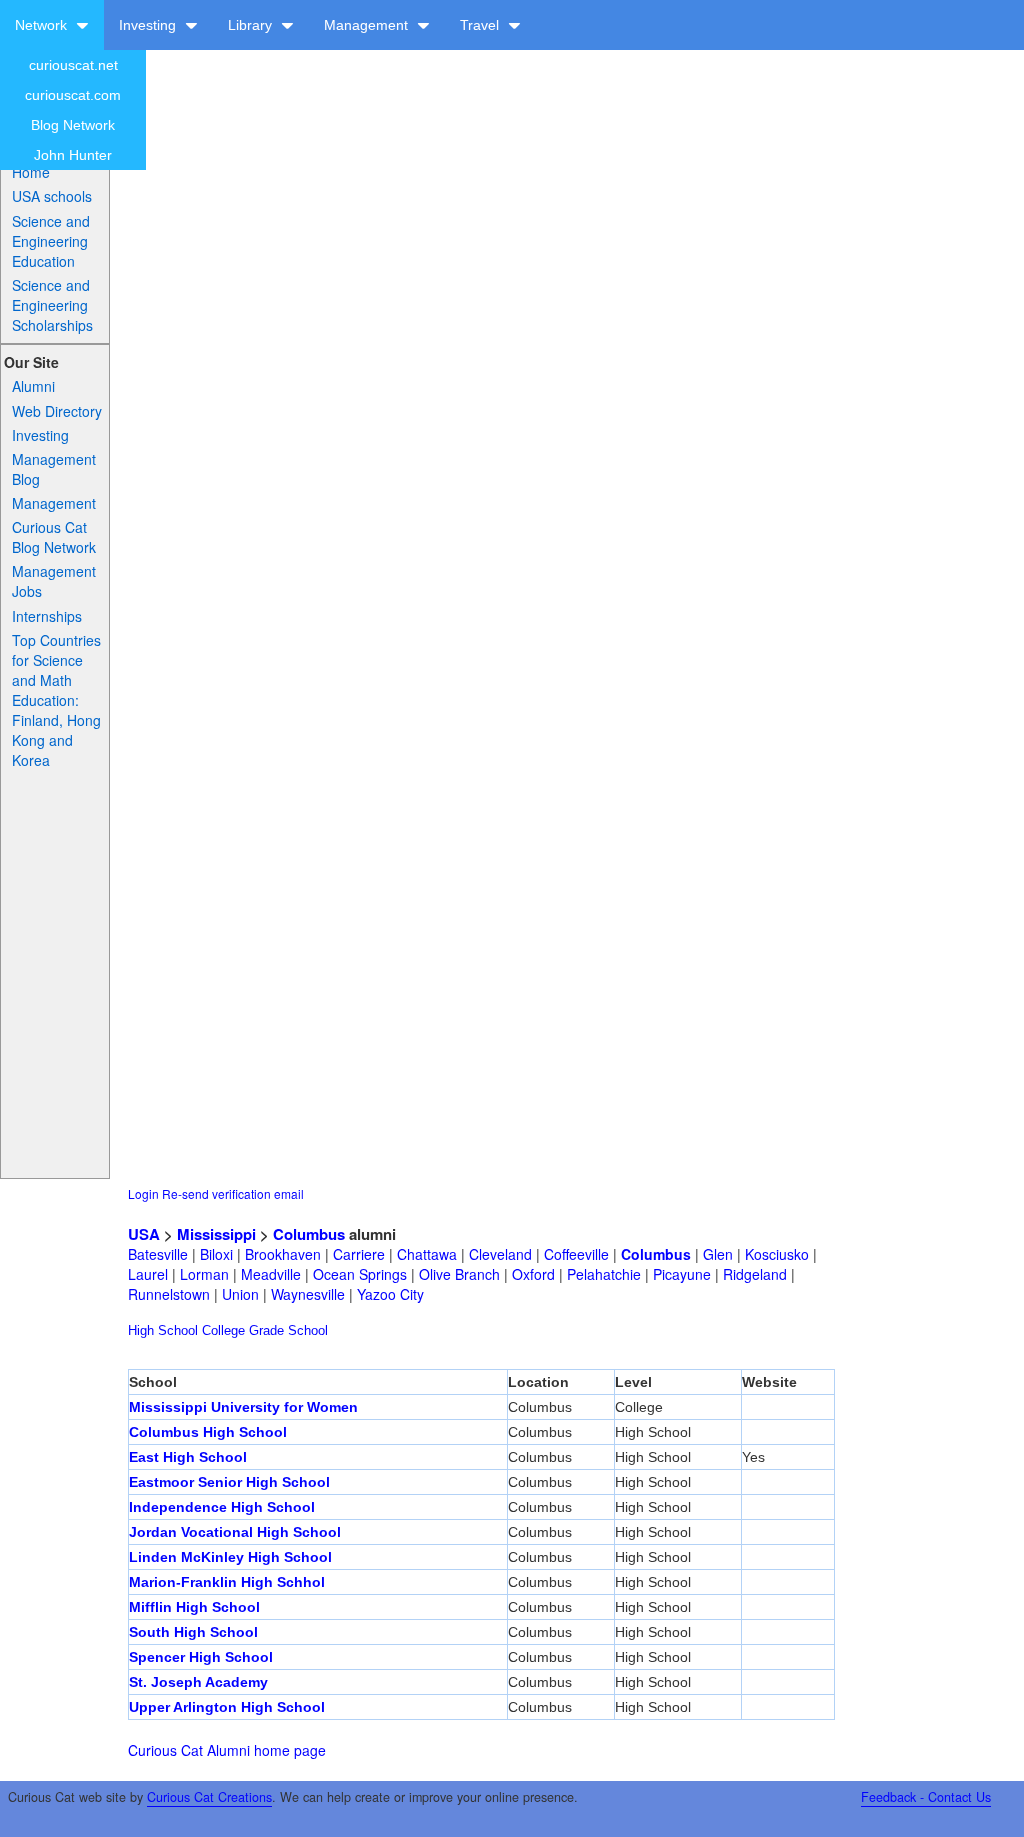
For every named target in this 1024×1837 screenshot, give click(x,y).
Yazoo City (390, 1294)
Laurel (148, 1274)
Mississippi (216, 1234)
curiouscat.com (73, 95)
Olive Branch (459, 1274)
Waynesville (308, 1294)
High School (163, 1330)
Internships (47, 616)
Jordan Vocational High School (235, 1532)
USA (144, 1234)
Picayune (682, 1274)
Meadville (271, 1274)
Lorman (204, 1274)
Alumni (33, 386)
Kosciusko (777, 1254)
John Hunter (73, 155)
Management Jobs (54, 581)
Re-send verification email (233, 1193)
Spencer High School (201, 1657)
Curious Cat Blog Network (54, 537)
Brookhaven (283, 1254)
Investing (149, 25)
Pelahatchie (604, 1274)
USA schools (52, 196)
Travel (481, 25)
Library (252, 25)
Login (143, 1193)
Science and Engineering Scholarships (52, 305)
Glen (718, 1254)
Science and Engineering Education (51, 241)
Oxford (533, 1274)
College (223, 1330)
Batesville (158, 1254)
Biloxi (216, 1254)
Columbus (309, 1234)
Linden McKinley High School (230, 1557)
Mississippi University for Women (243, 1407)
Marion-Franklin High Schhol (227, 1582)
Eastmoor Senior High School (229, 1482)
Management (368, 25)
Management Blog (54, 469)
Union (240, 1294)
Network (43, 25)
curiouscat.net (73, 65)
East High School (188, 1457)
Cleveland (500, 1254)
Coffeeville (576, 1254)
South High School (193, 1632)
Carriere (359, 1254)
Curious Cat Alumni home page (227, 1750)
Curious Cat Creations (209, 1797)
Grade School (288, 1330)
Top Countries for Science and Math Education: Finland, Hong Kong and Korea (56, 700)
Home (31, 172)
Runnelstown (169, 1294)
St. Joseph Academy (198, 1682)
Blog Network (73, 125)
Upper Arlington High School (227, 1707)
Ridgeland (755, 1274)
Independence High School (222, 1507)
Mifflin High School (194, 1607)
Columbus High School (208, 1432)
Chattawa (427, 1254)
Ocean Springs (360, 1274)
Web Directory (57, 411)
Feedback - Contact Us (926, 1797)
